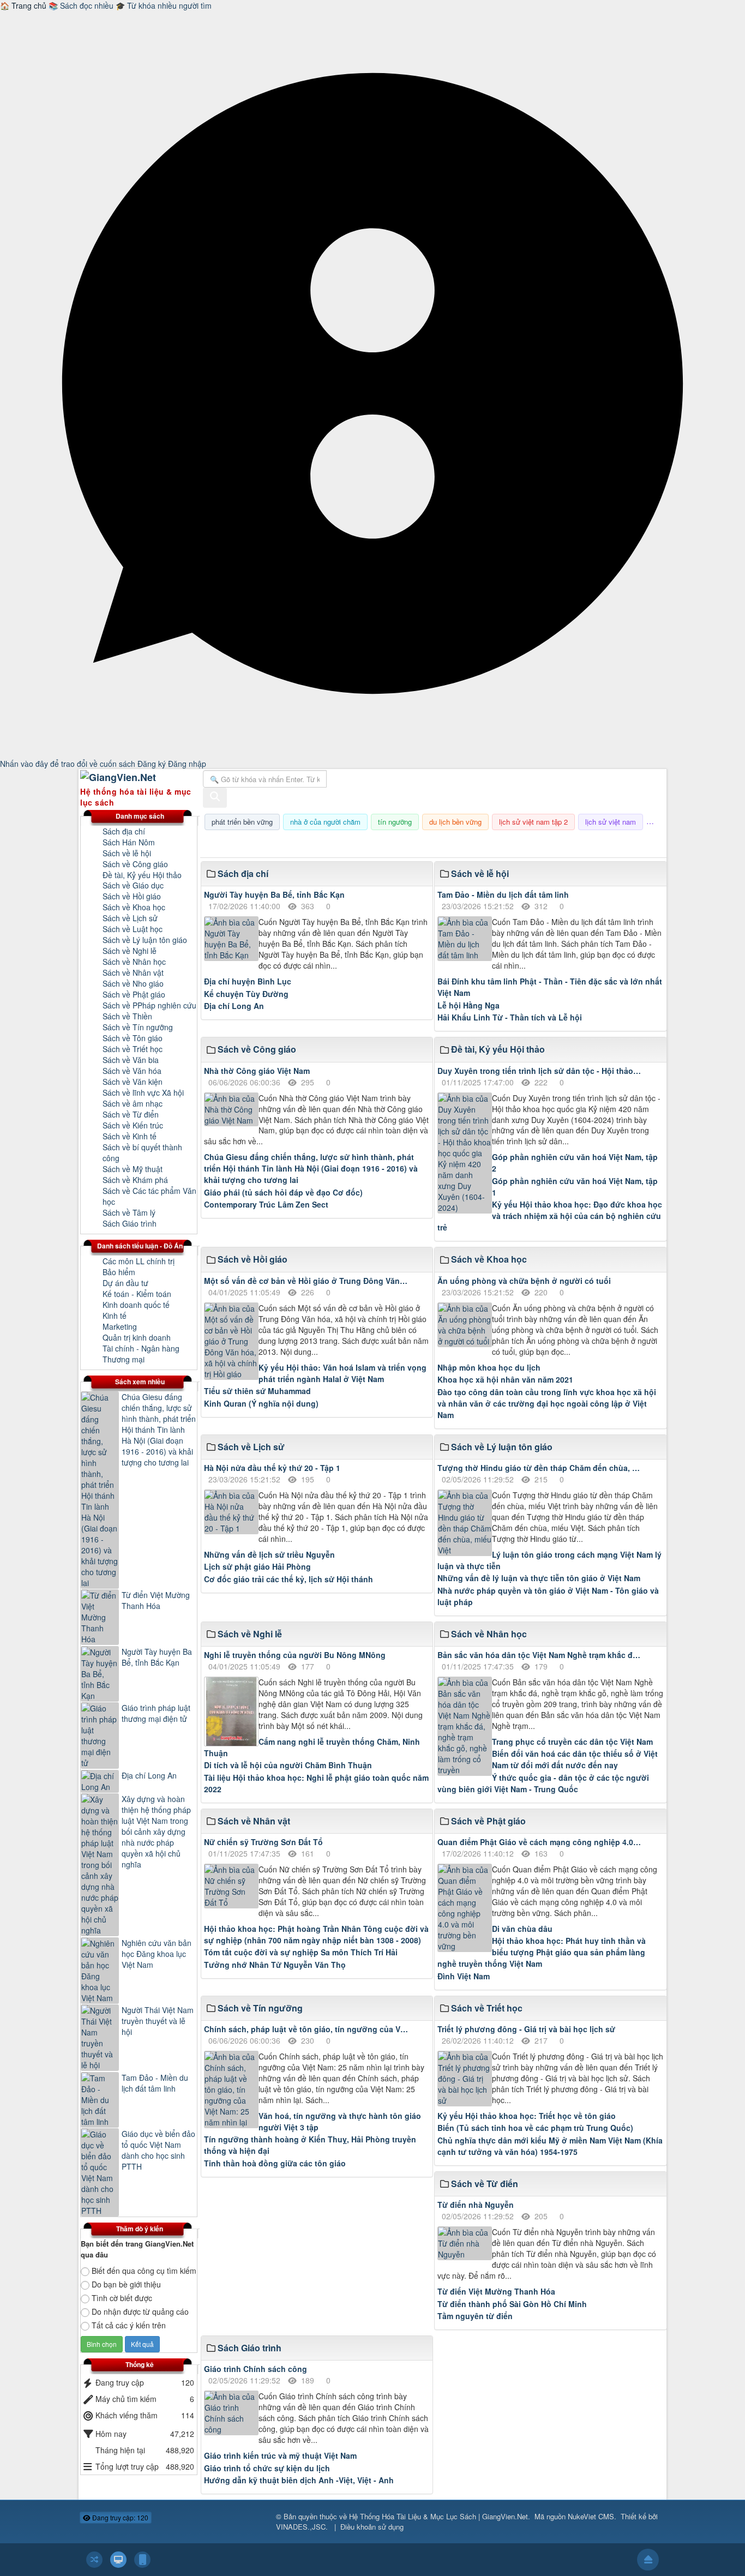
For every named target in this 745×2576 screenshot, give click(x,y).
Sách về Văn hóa (132, 1071)
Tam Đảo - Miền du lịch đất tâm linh (503, 894)
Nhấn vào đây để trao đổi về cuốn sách (69, 764)
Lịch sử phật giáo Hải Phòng (257, 1566)
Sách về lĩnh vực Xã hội (143, 1092)
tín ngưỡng (395, 822)
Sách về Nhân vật (133, 972)
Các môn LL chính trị (139, 1261)
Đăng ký (153, 764)
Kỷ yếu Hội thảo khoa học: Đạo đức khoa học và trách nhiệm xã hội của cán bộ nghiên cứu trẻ (550, 1216)
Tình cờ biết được (122, 2298)
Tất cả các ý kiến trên (129, 2325)
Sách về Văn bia (131, 1060)
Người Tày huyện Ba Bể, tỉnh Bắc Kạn (274, 894)
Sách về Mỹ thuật (133, 1169)
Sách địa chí (124, 831)
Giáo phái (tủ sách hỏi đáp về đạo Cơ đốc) (283, 1192)
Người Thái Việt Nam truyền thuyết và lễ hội (158, 2021)
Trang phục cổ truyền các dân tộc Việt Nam (572, 1742)
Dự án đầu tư (125, 1283)
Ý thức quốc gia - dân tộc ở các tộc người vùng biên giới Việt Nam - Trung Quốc (543, 1783)
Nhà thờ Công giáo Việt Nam (257, 1071)
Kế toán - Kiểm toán (137, 1294)
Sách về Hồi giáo (132, 896)
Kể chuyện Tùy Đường (246, 994)
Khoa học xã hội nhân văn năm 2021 (505, 1379)
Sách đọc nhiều (82, 5)
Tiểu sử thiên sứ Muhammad (257, 1391)
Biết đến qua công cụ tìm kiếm (144, 2271)
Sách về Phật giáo (134, 994)
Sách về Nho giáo (133, 983)
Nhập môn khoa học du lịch (489, 1367)
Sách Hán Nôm (129, 842)
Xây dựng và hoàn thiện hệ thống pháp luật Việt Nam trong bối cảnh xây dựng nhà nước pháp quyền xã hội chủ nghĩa (156, 1832)
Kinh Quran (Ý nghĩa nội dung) (261, 1403)
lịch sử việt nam (611, 822)
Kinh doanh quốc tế (136, 1305)
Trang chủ (24, 5)
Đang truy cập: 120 (119, 2517)
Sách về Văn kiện (133, 1082)
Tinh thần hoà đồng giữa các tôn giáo (275, 2163)
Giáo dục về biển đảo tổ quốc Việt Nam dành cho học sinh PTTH (158, 2150)
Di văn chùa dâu (522, 1929)
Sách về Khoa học (134, 907)
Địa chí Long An (234, 1006)
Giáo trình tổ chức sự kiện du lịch (267, 2468)
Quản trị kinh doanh (137, 1337)
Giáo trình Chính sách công (256, 2369)
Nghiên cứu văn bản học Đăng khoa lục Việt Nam (157, 1954)
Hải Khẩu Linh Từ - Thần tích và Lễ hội (510, 1017)
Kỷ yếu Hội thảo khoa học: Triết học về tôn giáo (527, 2116)
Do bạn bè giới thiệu (126, 2284)
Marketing (120, 1326)
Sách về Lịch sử (130, 918)
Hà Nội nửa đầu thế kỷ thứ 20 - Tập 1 (272, 1468)
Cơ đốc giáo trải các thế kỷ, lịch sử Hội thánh (289, 1579)
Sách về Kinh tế (130, 1136)
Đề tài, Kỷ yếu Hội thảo (142, 875)
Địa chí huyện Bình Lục (248, 981)
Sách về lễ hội (127, 853)
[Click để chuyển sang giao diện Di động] (142, 2560)
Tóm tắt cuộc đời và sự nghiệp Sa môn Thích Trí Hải (301, 1952)
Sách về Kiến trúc (133, 1125)
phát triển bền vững (242, 822)
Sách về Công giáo (135, 864)
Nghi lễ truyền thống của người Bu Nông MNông (295, 1655)
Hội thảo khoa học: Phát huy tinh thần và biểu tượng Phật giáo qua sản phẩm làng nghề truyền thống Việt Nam (542, 1952)
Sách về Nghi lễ (130, 951)
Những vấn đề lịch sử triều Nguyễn (269, 1554)
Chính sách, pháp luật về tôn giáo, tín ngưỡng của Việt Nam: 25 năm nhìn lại (306, 2029)
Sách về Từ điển (131, 1114)
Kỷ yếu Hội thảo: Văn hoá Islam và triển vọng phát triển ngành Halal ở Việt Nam (343, 1373)
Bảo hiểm (119, 1272)
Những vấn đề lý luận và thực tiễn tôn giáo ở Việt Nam (539, 1578)
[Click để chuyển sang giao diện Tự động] (94, 2560)
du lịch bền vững (455, 822)
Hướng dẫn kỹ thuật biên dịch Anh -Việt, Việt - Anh (299, 2480)
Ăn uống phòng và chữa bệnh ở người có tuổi (524, 1281)
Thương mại (124, 1359)
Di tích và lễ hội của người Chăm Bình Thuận (288, 1765)
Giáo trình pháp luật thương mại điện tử (156, 1713)
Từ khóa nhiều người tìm (164, 5)
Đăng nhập (187, 764)
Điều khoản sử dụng (372, 2527)
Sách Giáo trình (130, 1223)
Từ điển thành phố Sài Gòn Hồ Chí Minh (512, 2304)
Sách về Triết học (133, 1049)
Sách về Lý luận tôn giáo (145, 940)
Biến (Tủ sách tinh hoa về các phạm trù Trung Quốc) (535, 2128)
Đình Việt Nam (464, 1976)
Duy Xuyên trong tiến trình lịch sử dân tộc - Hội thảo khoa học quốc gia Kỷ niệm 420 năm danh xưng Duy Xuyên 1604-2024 (540, 1071)
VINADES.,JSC (301, 2527)
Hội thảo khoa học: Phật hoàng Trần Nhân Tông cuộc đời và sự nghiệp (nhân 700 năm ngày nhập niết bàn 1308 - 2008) (316, 1934)
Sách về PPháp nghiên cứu (149, 1005)
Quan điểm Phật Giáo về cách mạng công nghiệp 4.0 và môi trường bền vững (540, 1842)
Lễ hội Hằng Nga (468, 1005)
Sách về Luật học (133, 929)
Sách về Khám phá (135, 1180)
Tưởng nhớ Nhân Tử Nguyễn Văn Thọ (275, 1965)
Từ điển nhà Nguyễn (476, 2205)
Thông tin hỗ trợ (630, 844)
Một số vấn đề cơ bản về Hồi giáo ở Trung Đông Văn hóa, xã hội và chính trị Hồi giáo (306, 1281)
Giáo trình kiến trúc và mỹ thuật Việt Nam (280, 2455)
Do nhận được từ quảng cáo (140, 2311)
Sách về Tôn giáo (133, 1038)
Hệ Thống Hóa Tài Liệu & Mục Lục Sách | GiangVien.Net (438, 2516)
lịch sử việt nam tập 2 (533, 822)
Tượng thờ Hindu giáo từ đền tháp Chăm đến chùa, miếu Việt (540, 1468)
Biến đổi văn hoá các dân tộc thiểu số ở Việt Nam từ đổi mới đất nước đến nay (575, 1759)
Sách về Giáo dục (133, 885)
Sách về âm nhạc (133, 1103)
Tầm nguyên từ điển (475, 2316)
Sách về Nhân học (134, 962)
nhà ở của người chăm (325, 822)
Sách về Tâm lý (129, 1212)
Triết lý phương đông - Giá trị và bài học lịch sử (526, 2029)
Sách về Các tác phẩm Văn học (149, 1196)
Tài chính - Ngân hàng (141, 1348)
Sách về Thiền (127, 1016)
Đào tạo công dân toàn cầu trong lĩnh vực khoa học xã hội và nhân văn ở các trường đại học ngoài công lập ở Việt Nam (547, 1403)
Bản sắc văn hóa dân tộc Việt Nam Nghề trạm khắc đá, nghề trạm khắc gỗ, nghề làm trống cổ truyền (540, 1655)
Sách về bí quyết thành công (142, 1152)
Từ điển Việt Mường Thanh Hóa (496, 2291)
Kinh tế (115, 1316)
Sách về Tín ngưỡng (138, 1027)
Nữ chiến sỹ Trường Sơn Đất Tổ (263, 1842)
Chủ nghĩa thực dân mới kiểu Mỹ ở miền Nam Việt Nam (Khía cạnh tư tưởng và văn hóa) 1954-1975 (550, 2146)
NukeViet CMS (591, 2516)
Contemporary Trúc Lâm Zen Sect (266, 1204)
